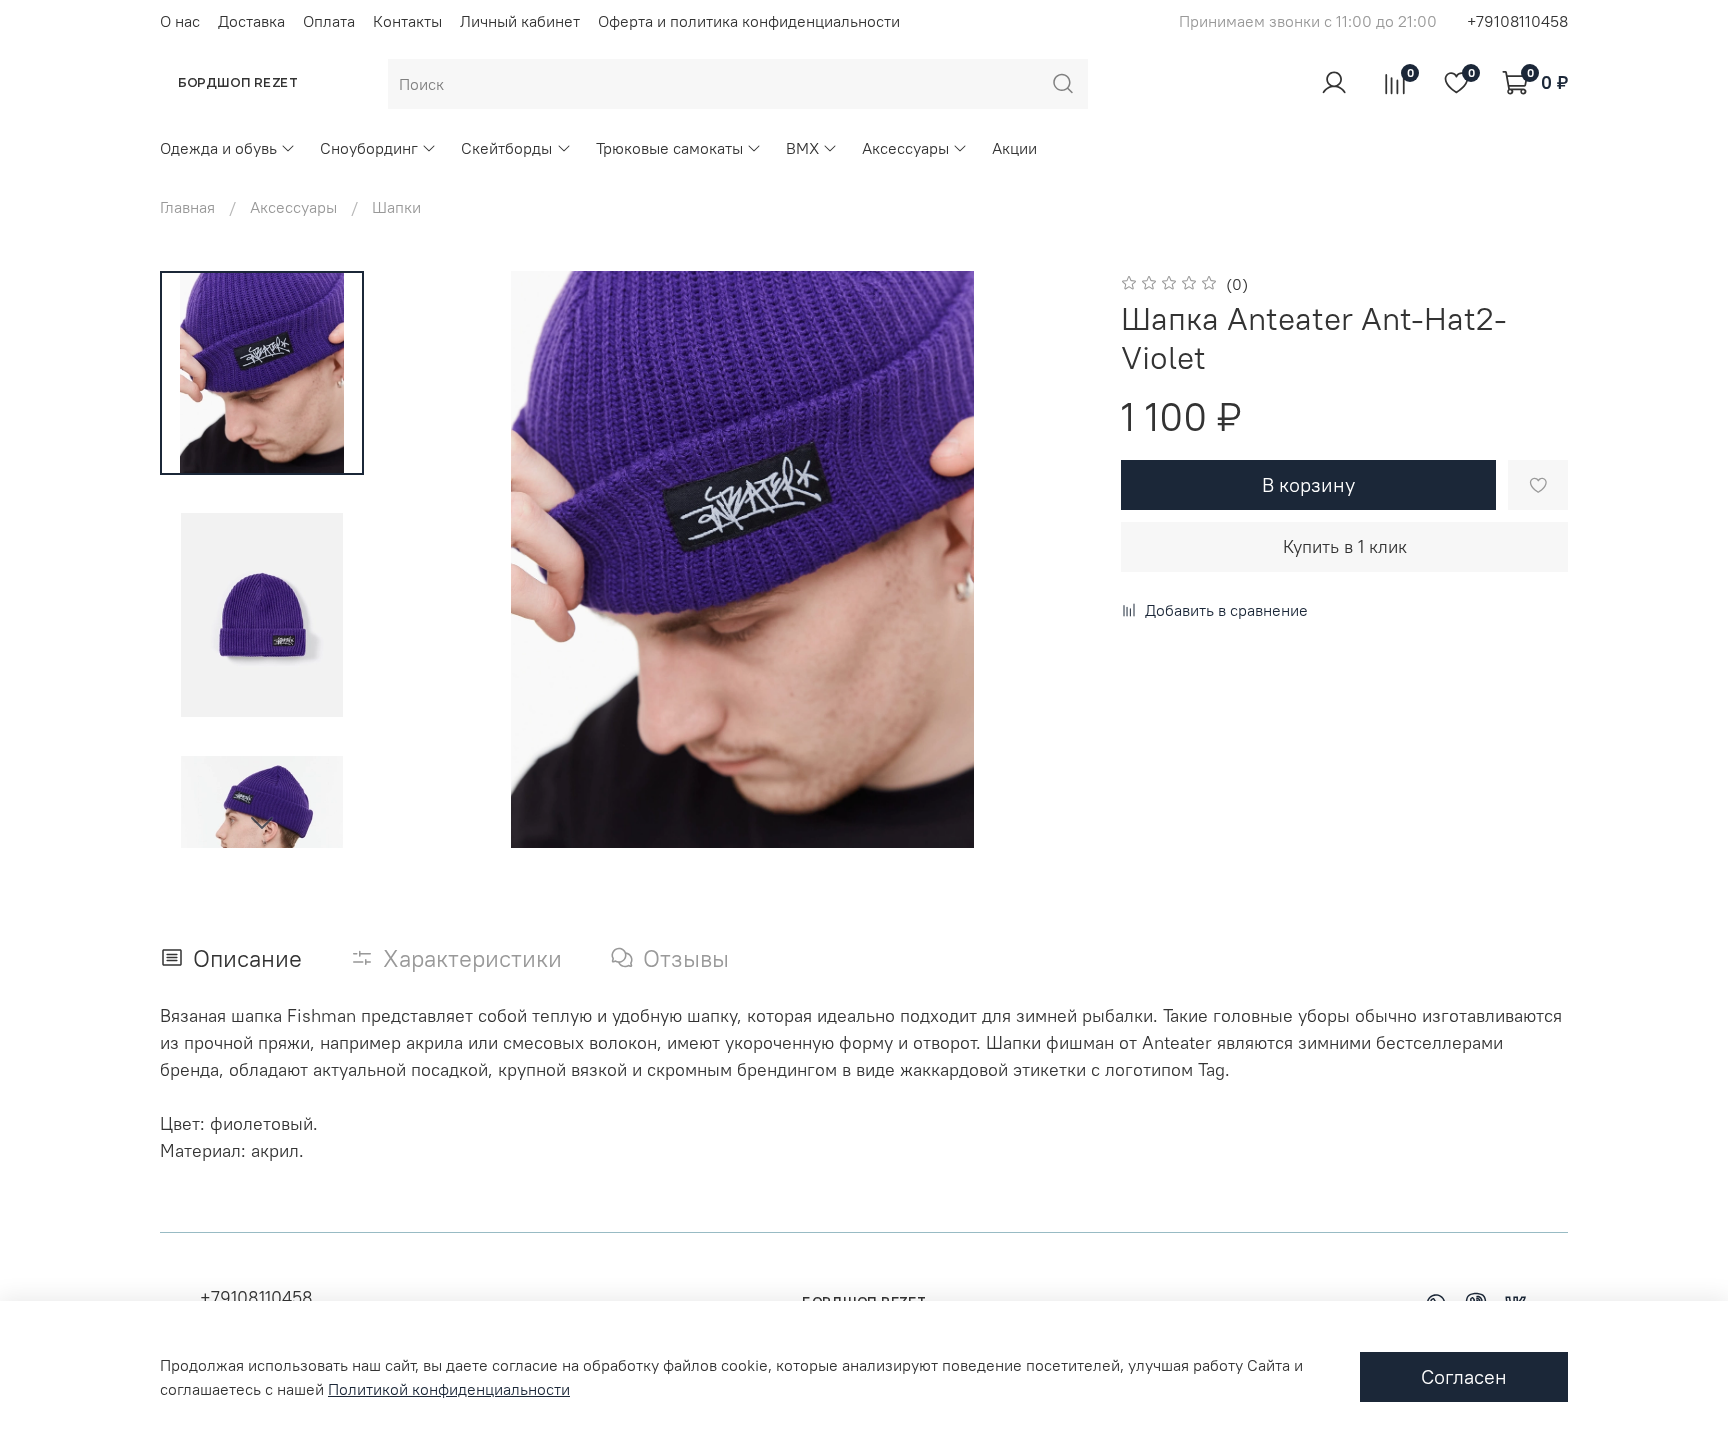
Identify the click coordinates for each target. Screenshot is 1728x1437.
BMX (802, 148)
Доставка (251, 21)
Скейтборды (506, 148)
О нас (180, 21)
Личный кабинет (520, 21)
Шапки (396, 207)
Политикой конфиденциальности (449, 1389)
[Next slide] (262, 822)
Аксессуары (905, 148)
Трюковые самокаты (669, 148)
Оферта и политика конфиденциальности (749, 21)
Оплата (329, 21)
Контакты (407, 21)
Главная (187, 207)
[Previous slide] (436, 560)
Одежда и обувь (218, 148)
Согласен (1464, 1376)
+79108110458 (1517, 21)
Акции (1014, 148)
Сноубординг (369, 148)
